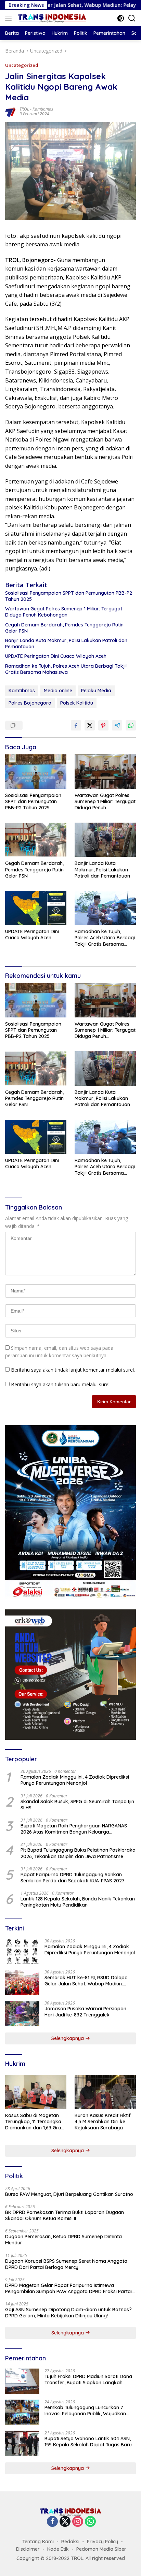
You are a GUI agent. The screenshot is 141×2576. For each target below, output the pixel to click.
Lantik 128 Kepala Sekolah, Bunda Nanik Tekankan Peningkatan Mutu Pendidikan (78, 1902)
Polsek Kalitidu (77, 703)
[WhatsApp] (90, 2522)
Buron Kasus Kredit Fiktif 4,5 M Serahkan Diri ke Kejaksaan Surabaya (103, 2122)
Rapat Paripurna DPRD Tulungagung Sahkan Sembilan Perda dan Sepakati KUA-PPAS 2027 (73, 1878)
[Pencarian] (132, 18)
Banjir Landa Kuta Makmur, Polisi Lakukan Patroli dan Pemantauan (66, 643)
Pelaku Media (96, 691)
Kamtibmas (43, 109)
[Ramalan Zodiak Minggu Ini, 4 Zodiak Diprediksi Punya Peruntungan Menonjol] (22, 1951)
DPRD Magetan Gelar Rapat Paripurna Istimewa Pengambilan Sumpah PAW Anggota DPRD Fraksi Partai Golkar (68, 2288)
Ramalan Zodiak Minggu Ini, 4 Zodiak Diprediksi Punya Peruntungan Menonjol (75, 1780)
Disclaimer (28, 2549)
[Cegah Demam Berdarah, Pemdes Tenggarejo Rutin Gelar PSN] (36, 840)
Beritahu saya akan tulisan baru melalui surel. (61, 1384)
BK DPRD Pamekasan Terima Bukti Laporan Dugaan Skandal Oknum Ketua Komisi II (65, 2215)
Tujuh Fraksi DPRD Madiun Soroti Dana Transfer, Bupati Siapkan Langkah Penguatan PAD (88, 2379)
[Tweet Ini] (90, 725)
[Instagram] (78, 2522)
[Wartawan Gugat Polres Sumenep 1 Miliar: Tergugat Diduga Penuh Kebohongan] (105, 771)
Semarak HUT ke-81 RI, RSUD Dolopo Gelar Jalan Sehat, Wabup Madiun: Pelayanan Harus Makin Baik (86, 1981)
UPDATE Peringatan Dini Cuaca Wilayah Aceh (56, 656)
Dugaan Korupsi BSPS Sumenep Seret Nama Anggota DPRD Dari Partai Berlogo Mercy (66, 2264)
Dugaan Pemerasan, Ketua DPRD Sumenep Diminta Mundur (63, 2240)
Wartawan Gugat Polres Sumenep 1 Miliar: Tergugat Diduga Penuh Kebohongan (64, 612)
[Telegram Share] (117, 725)
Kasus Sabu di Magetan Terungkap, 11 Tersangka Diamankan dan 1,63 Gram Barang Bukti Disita (35, 2122)
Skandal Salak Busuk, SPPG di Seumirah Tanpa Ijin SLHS (77, 1805)
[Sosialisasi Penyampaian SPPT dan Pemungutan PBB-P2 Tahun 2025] (36, 771)
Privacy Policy (102, 2542)
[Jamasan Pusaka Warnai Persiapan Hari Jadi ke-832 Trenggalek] (22, 2014)
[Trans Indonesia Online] (51, 18)
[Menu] (10, 18)
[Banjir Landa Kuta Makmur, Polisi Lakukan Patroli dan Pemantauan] (105, 840)
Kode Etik (58, 2549)
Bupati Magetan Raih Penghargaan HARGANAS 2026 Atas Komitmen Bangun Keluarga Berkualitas (74, 1829)
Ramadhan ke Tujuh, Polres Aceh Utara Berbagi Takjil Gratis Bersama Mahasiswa (66, 669)
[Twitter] (65, 2522)
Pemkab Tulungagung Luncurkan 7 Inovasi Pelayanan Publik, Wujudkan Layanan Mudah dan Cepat (85, 2411)
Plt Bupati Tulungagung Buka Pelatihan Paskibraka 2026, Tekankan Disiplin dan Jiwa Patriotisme (78, 1853)
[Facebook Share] (76, 725)
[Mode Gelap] (121, 18)
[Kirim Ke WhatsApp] (131, 725)
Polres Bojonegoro (30, 703)
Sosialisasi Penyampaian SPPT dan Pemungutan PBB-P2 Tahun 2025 (69, 596)
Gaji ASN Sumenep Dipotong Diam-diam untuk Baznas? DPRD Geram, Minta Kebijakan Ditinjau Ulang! (68, 2313)
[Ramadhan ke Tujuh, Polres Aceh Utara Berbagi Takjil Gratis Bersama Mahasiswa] (105, 908)
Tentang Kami (38, 2542)
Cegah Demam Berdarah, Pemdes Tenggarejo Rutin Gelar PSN (64, 628)
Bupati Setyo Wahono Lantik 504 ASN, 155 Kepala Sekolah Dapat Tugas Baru (88, 2442)
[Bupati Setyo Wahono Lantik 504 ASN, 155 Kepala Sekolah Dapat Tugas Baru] (22, 2443)
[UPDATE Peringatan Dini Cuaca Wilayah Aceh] (36, 908)
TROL (24, 109)
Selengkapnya (68, 2038)
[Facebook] (52, 2522)
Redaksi (70, 2542)
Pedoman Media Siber (101, 2549)
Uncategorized (22, 65)
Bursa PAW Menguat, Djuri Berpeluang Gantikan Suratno (69, 2194)
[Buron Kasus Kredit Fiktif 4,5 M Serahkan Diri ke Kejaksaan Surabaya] (105, 2092)
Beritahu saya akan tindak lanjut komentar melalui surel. (73, 1370)
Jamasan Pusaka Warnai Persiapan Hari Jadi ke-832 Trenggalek (85, 2012)
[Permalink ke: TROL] (11, 111)
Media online (58, 691)
